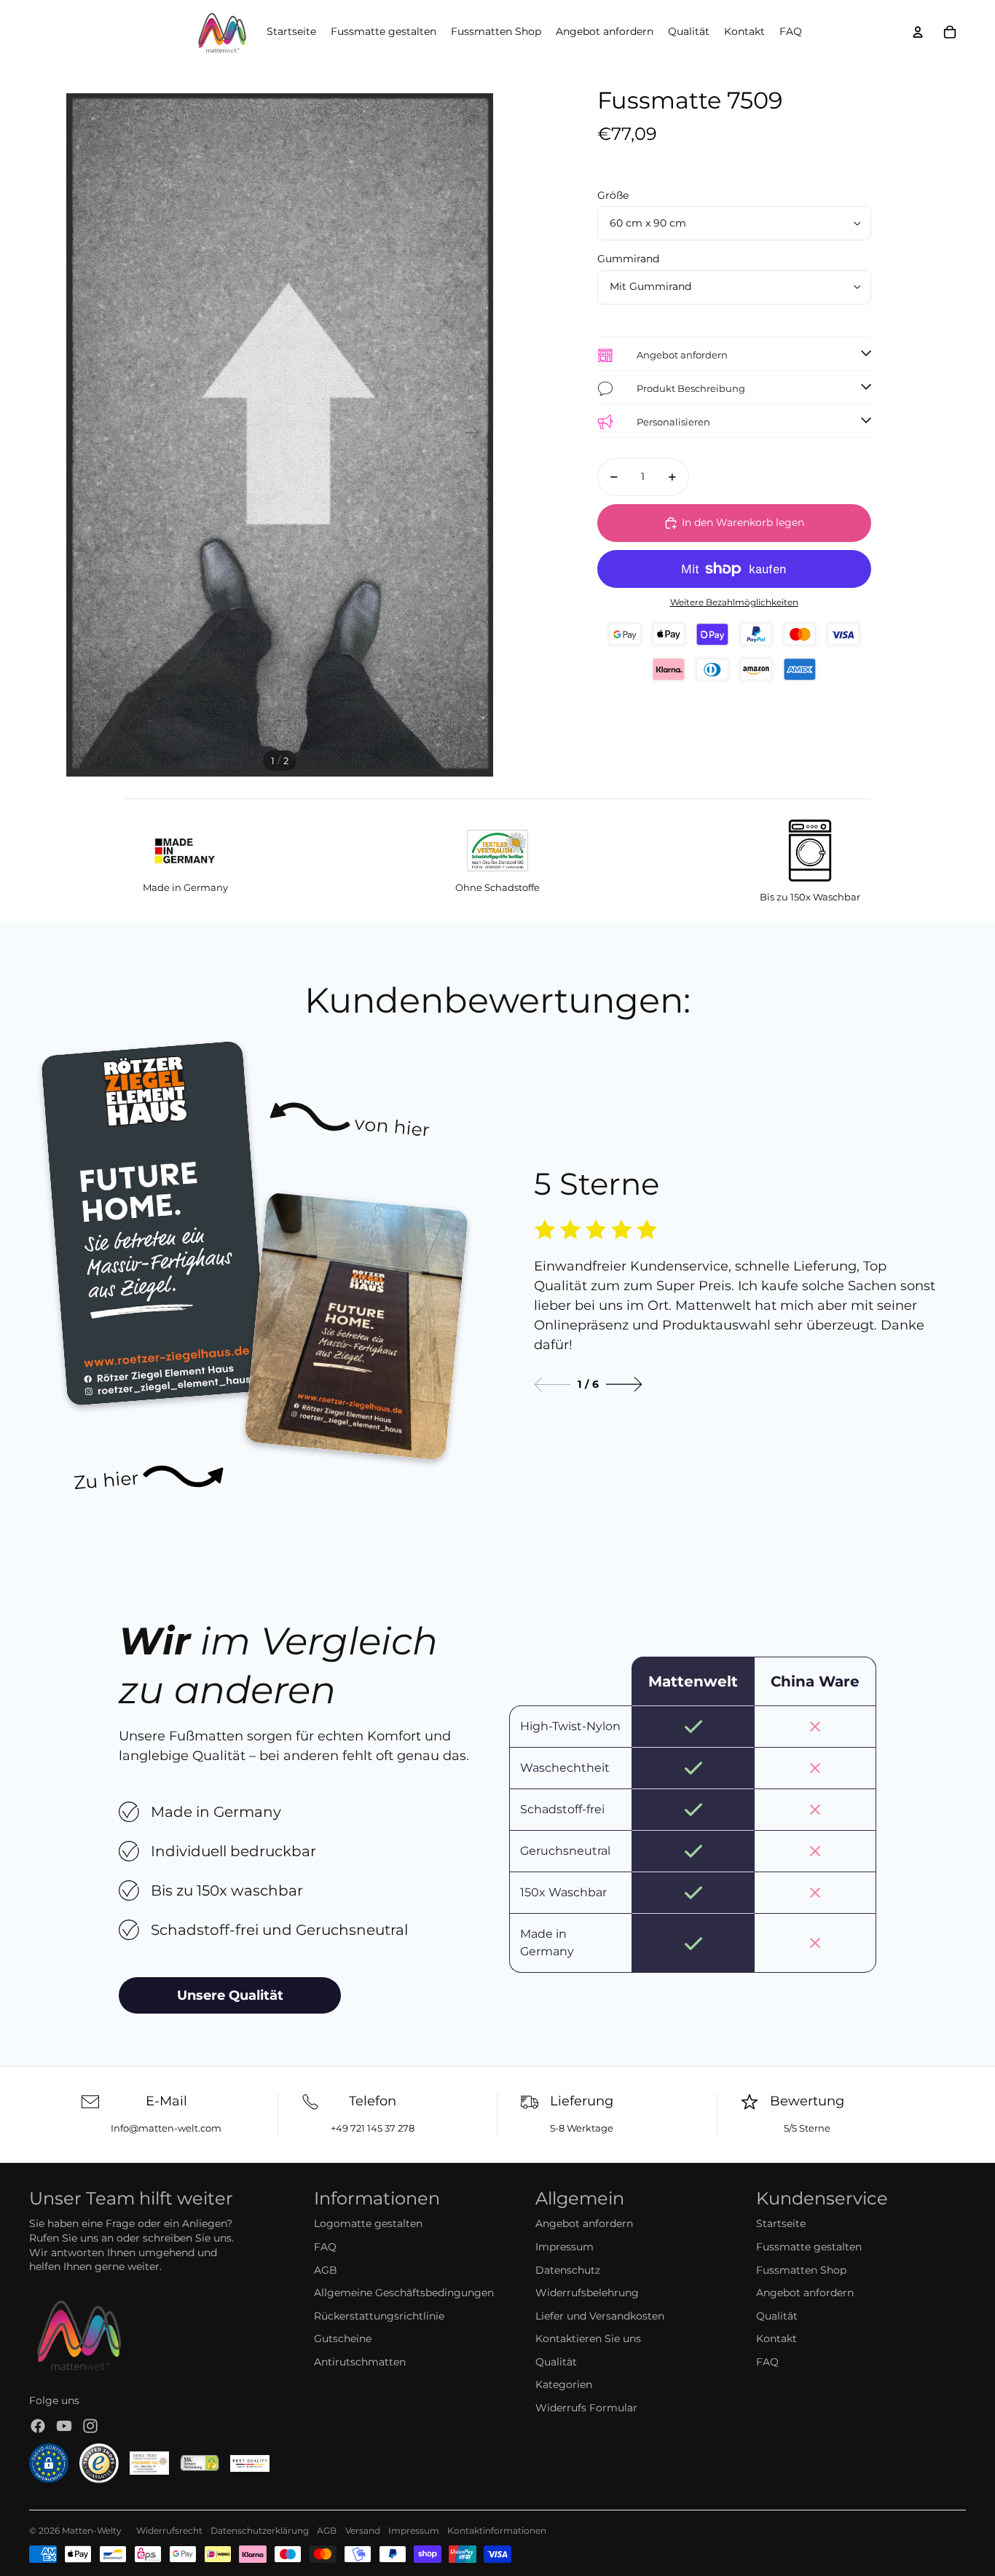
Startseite (781, 2223)
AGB (326, 2270)
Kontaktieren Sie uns (588, 2339)
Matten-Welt (89, 2530)
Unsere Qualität (230, 1995)
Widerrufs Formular (586, 2408)
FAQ (325, 2247)
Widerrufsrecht (169, 2530)
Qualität (556, 2362)
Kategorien (564, 2384)
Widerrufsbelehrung (587, 2293)
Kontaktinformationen (497, 2530)
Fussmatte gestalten (809, 2247)
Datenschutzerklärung (260, 2530)
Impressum (565, 2247)
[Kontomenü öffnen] (918, 32)
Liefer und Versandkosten (600, 2316)
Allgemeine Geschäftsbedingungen (404, 2293)
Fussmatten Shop (801, 2270)
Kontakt (776, 2339)
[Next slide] (624, 1385)
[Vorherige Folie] (83, 435)
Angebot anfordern (584, 2223)
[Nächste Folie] (477, 435)
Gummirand (628, 259)
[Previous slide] (552, 1385)
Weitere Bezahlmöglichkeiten (734, 602)
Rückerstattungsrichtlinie (379, 2316)
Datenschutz (568, 2270)
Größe (613, 195)
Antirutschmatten (360, 2362)
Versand (363, 2530)
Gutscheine (343, 2339)
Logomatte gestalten (368, 2223)
